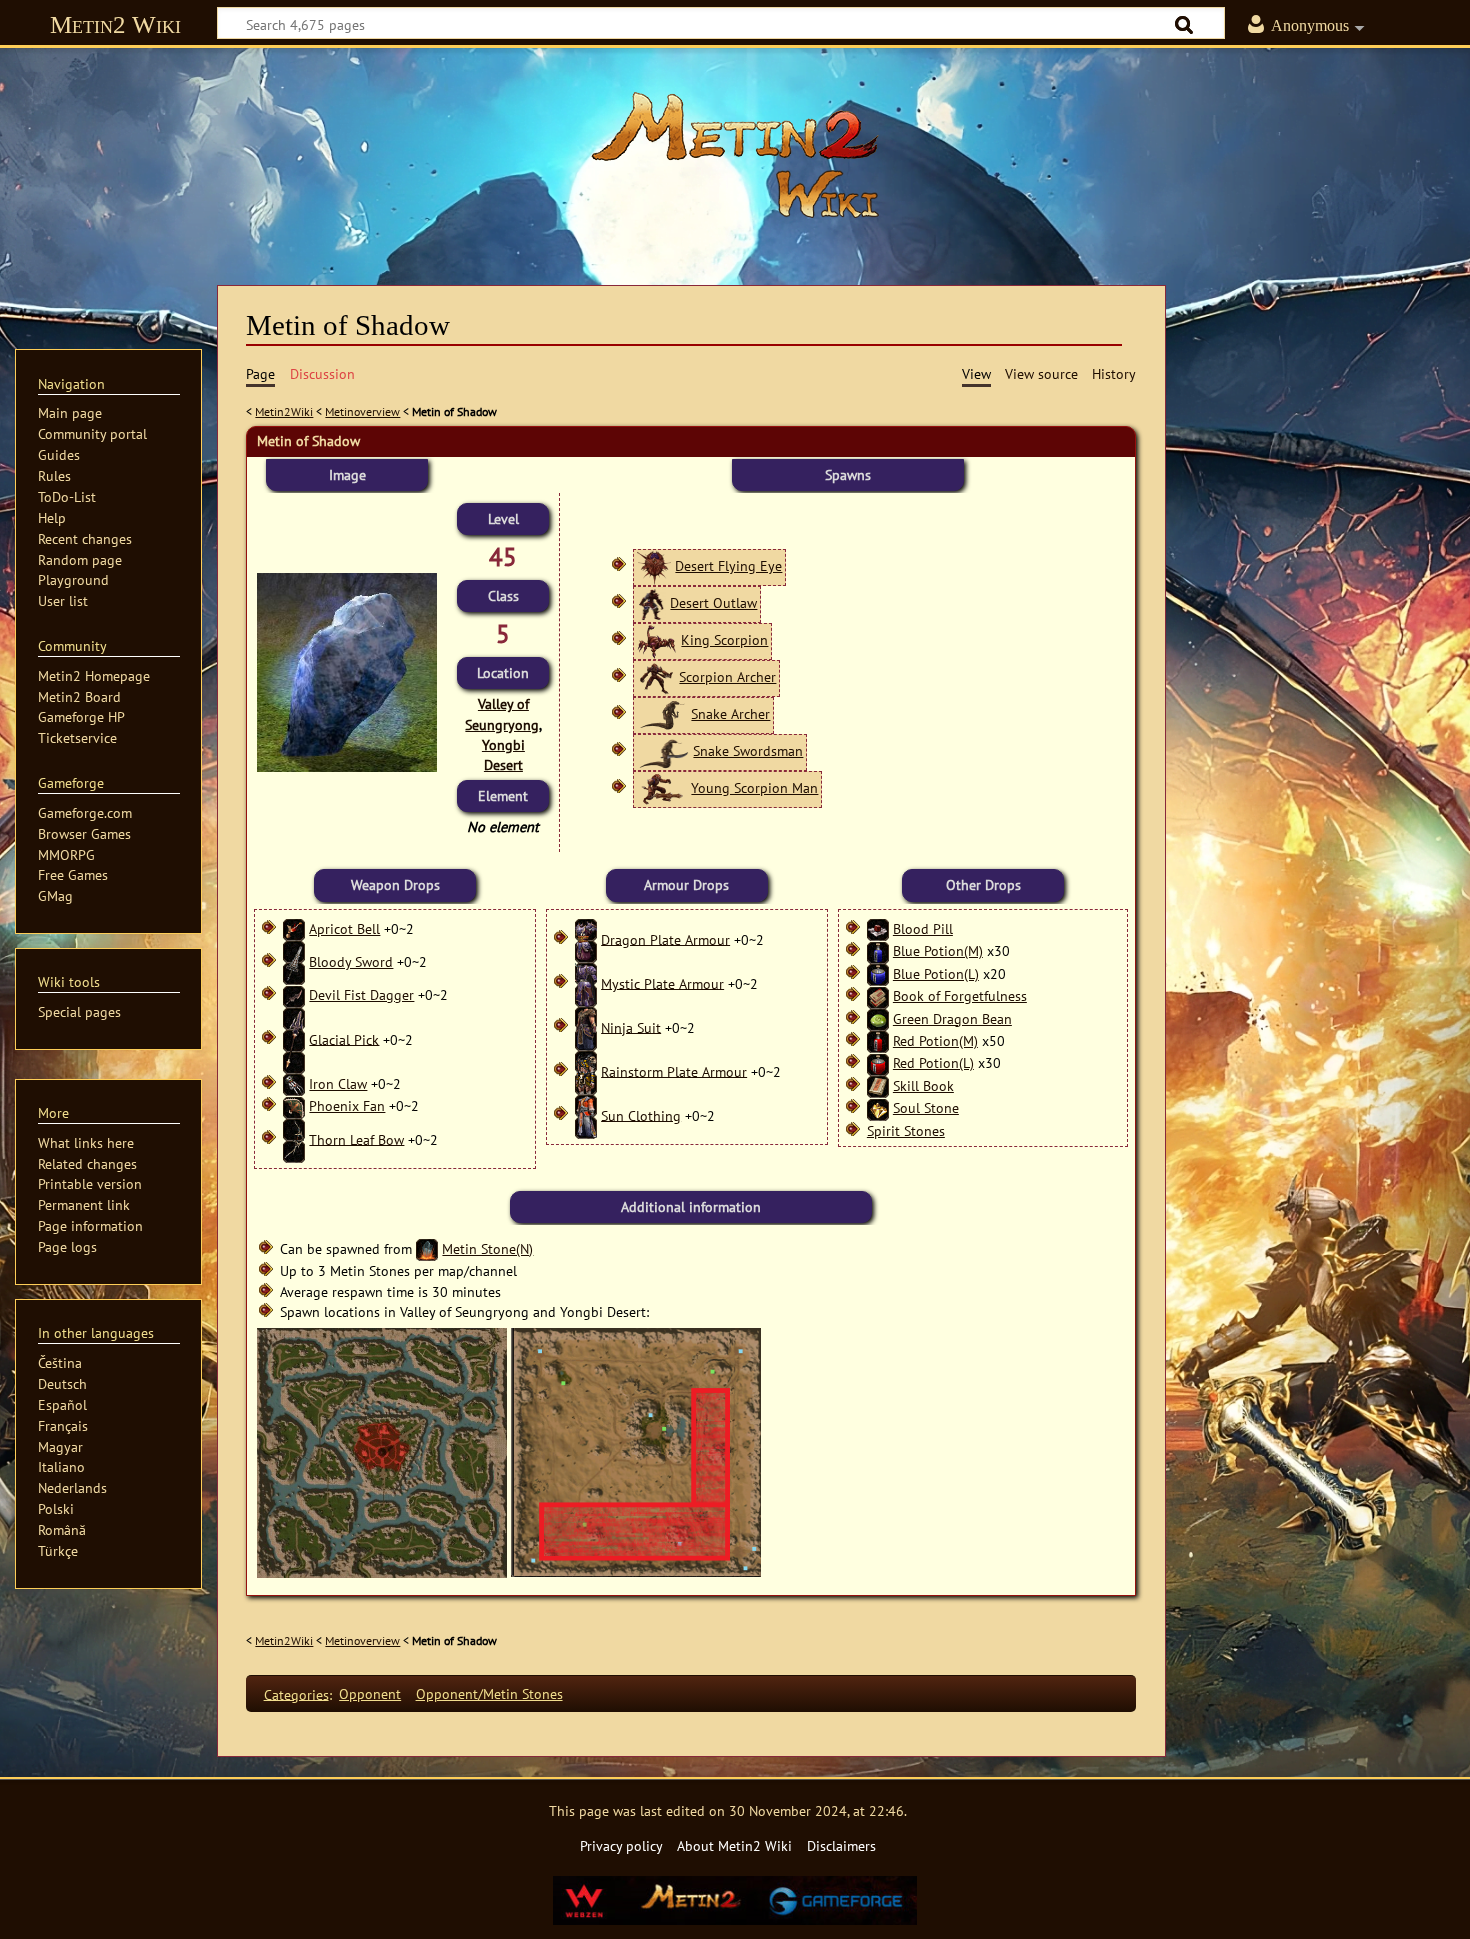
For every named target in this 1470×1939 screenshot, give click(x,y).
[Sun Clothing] (586, 1114)
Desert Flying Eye (728, 565)
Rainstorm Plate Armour (674, 1070)
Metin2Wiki (284, 411)
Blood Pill (923, 928)
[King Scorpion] (657, 639)
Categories (296, 1693)
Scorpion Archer (727, 676)
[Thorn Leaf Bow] (294, 1138)
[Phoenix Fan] (294, 1105)
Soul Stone (926, 1107)
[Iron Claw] (294, 1083)
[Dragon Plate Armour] (586, 938)
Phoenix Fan (347, 1105)
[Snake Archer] (662, 713)
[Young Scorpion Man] (662, 787)
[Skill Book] (878, 1085)
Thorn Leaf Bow (356, 1138)
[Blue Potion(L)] (878, 973)
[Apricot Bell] (294, 928)
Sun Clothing (641, 1114)
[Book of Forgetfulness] (878, 995)
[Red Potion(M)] (878, 1040)
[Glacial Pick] (294, 1038)
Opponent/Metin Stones (489, 1693)
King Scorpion (724, 639)
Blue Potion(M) (938, 950)
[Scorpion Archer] (656, 676)
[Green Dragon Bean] (878, 1018)
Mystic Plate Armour (662, 982)
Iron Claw (338, 1083)
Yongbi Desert (503, 754)
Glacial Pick (344, 1038)
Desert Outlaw (713, 602)
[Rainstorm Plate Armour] (586, 1070)
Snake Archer (730, 713)
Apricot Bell (344, 928)
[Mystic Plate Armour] (586, 982)
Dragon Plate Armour (665, 938)
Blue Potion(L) (936, 973)
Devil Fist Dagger (361, 994)
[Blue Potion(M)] (878, 950)
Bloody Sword (351, 961)
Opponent (370, 1693)
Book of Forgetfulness (960, 995)
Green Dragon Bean (952, 1018)
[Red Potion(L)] (878, 1062)
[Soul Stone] (878, 1107)
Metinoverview (362, 411)
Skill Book (923, 1085)
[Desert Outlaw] (651, 602)
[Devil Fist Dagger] (294, 994)
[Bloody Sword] (294, 961)
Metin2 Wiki (115, 24)
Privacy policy (621, 1845)
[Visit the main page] (735, 155)
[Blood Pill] (878, 928)
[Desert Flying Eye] (654, 565)
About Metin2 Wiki (734, 1845)
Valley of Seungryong (502, 713)
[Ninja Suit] (586, 1026)
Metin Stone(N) (487, 1248)
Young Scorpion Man (754, 787)
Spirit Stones (906, 1130)
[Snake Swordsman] (663, 750)
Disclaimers (841, 1845)
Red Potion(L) (933, 1062)
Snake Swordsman (748, 750)
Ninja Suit (631, 1026)
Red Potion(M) (935, 1040)
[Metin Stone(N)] (427, 1248)
